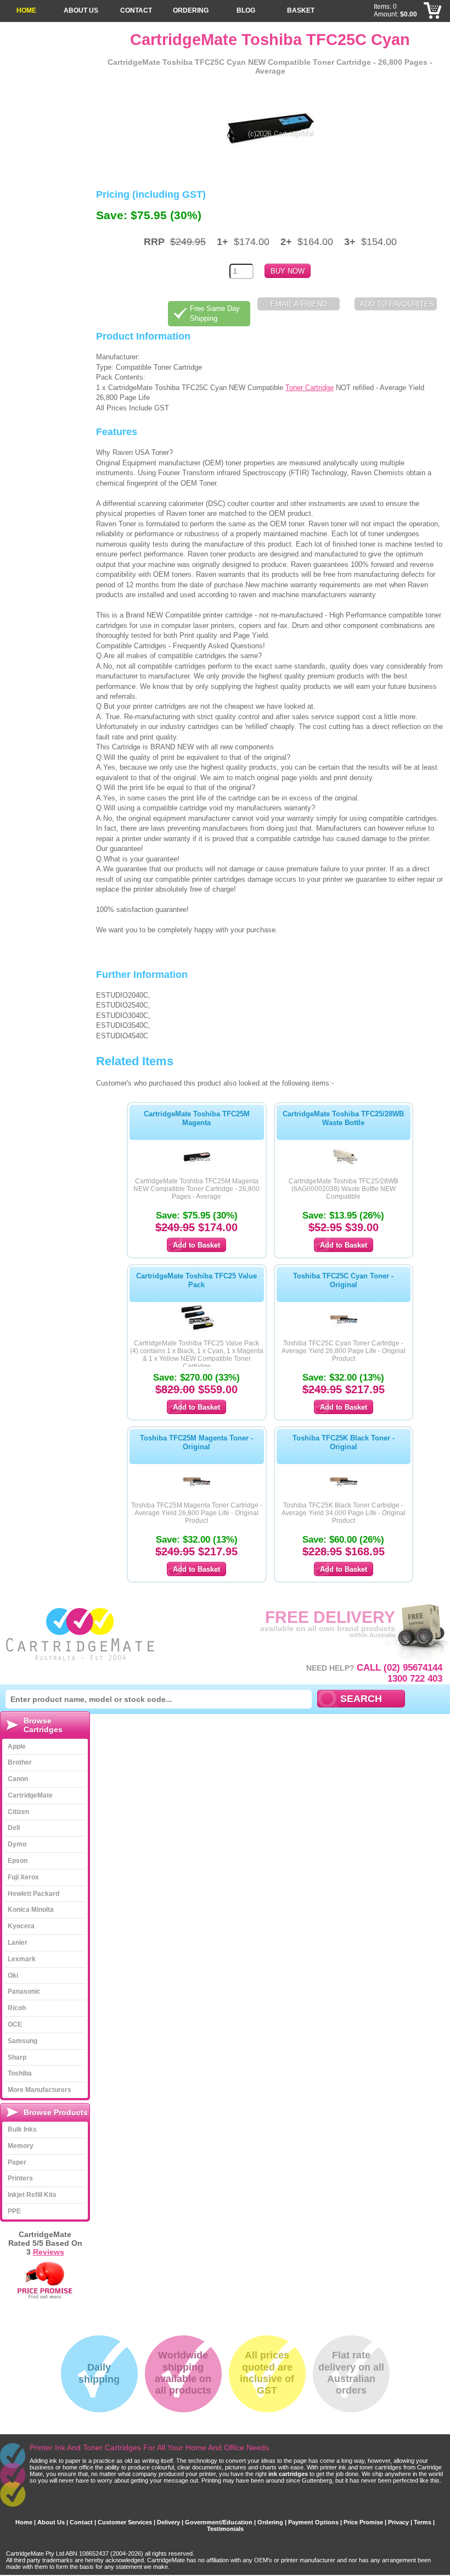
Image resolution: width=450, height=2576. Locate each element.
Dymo (17, 1844)
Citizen (18, 1812)
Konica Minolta (31, 1910)
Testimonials (225, 2529)
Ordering (191, 10)
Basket (301, 10)
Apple (17, 1746)
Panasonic (24, 1991)
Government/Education (219, 2522)
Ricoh (17, 2008)
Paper (17, 2162)
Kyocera (21, 1926)
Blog (246, 10)
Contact (136, 10)
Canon (18, 1779)
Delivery (168, 2522)
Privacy (398, 2522)
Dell (14, 1828)
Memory (21, 2146)
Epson (18, 1861)
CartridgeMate (81, 1634)
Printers (20, 2178)
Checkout (433, 11)
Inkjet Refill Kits (32, 2195)
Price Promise (363, 2522)
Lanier (18, 1943)
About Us (81, 10)
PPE (14, 2211)
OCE (15, 2024)
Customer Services (125, 2522)
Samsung (22, 2041)
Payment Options (313, 2522)
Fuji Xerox (23, 1877)
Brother (20, 1762)
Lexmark (22, 1959)
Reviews (49, 2252)
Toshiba (20, 2073)
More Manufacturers (40, 2090)
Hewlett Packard (33, 1894)
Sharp (17, 2057)
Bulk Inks (22, 2129)
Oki (13, 1976)
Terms (423, 2522)
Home (26, 10)
